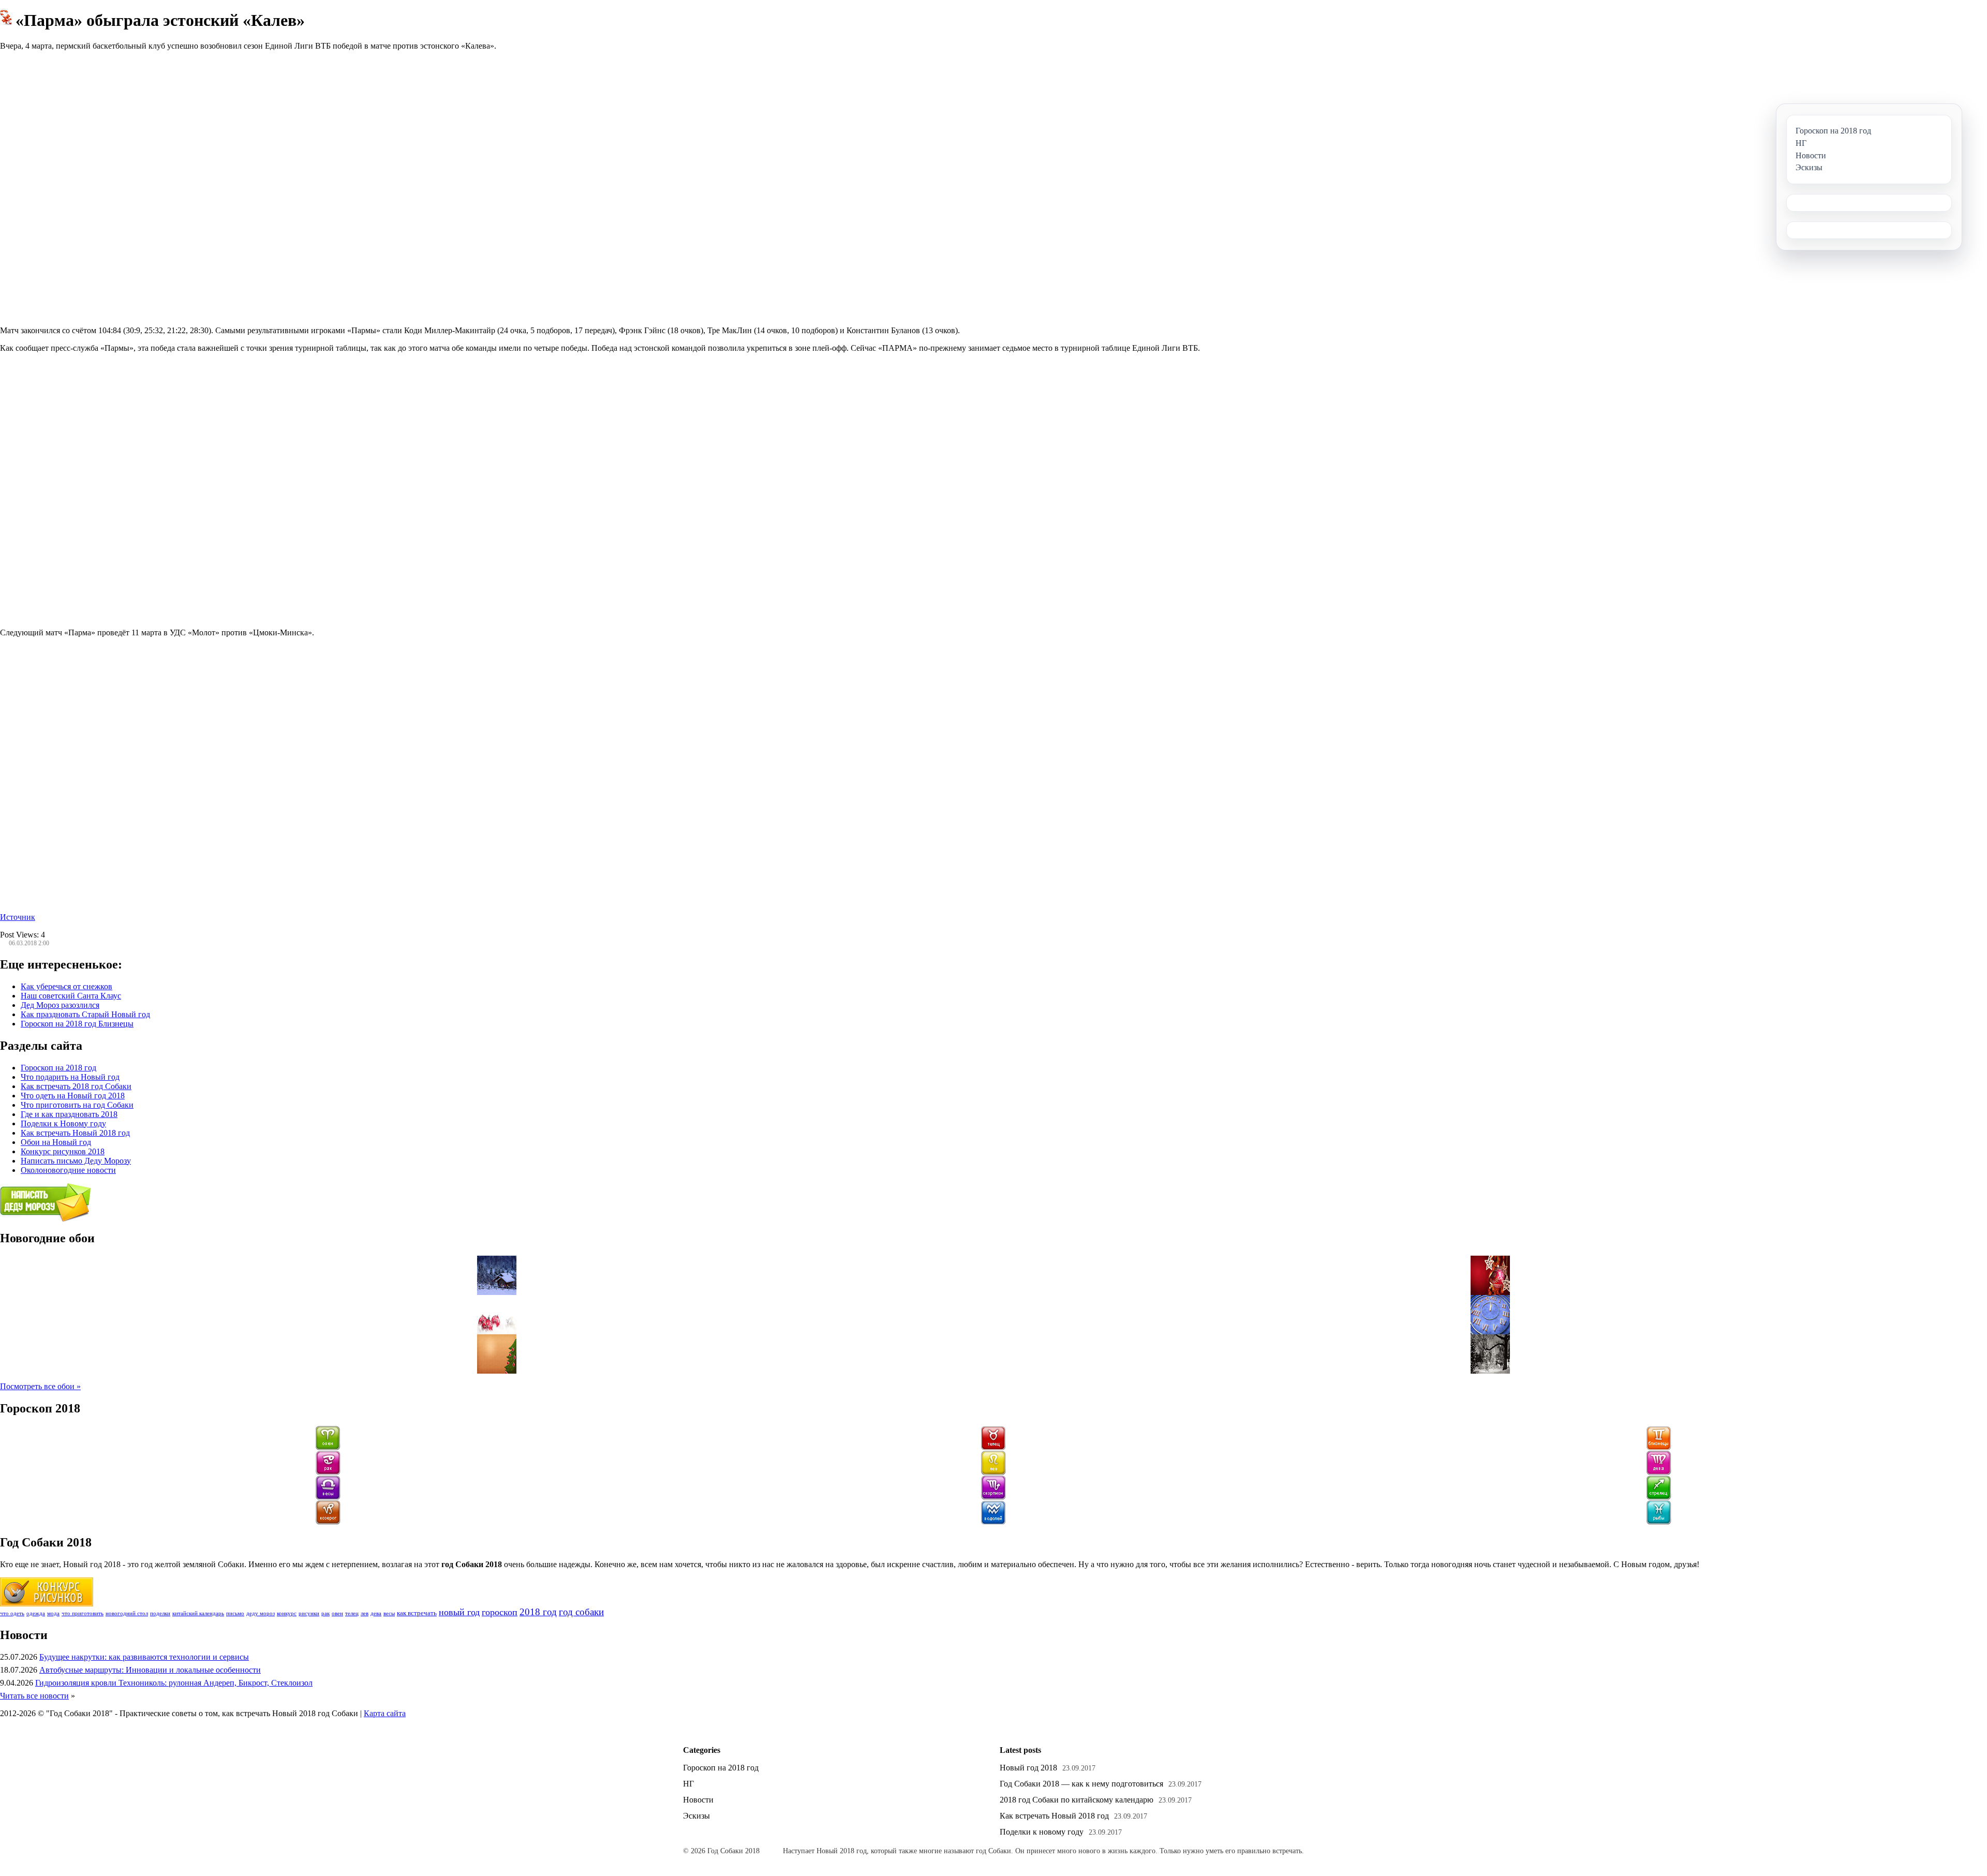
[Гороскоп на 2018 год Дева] (1659, 1473)
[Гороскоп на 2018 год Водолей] (993, 1522)
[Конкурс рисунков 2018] (47, 1604)
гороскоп (500, 1612)
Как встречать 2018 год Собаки (76, 1086)
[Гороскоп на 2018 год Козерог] (328, 1522)
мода (53, 1613)
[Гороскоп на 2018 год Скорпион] (993, 1498)
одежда (36, 1613)
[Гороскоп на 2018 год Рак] (328, 1473)
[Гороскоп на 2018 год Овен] (328, 1448)
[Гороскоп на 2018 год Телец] (993, 1448)
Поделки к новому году (1042, 1832)
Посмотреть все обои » (40, 1386)
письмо (235, 1613)
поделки (160, 1613)
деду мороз (261, 1613)
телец (352, 1613)
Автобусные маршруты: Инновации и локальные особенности (150, 1670)
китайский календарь (198, 1613)
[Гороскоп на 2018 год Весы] (328, 1498)
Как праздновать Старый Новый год (85, 1014)
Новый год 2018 (1028, 1768)
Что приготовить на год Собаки (77, 1105)
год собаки (581, 1612)
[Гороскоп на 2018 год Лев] (993, 1473)
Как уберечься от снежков (66, 986)
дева (376, 1613)
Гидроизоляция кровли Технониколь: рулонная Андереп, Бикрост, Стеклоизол (174, 1683)
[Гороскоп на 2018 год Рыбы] (1659, 1522)
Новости (698, 1800)
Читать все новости (34, 1696)
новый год (459, 1612)
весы (389, 1613)
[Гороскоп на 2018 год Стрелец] (1659, 1498)
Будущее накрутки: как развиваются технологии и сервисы (144, 1657)
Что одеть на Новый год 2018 (73, 1096)
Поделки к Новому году (63, 1123)
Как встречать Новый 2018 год (75, 1133)
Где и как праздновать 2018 (69, 1114)
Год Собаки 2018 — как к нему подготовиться (1081, 1784)
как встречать (417, 1613)
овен (337, 1613)
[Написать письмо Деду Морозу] (46, 1219)
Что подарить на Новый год (70, 1077)
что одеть (12, 1613)
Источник (18, 917)
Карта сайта (385, 1713)
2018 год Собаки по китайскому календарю (1077, 1800)
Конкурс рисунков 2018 (63, 1151)
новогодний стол (127, 1613)
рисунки (309, 1613)
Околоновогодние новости (68, 1170)
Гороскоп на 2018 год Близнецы (77, 1024)
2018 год (538, 1612)
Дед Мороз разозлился (60, 1005)
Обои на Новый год (56, 1142)
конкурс (287, 1613)
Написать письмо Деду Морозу (76, 1161)
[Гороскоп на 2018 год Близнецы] (1659, 1448)
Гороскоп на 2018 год (58, 1068)
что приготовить (83, 1613)
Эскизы (696, 1816)
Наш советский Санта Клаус (71, 996)
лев (365, 1613)
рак (325, 1613)
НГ (688, 1784)
